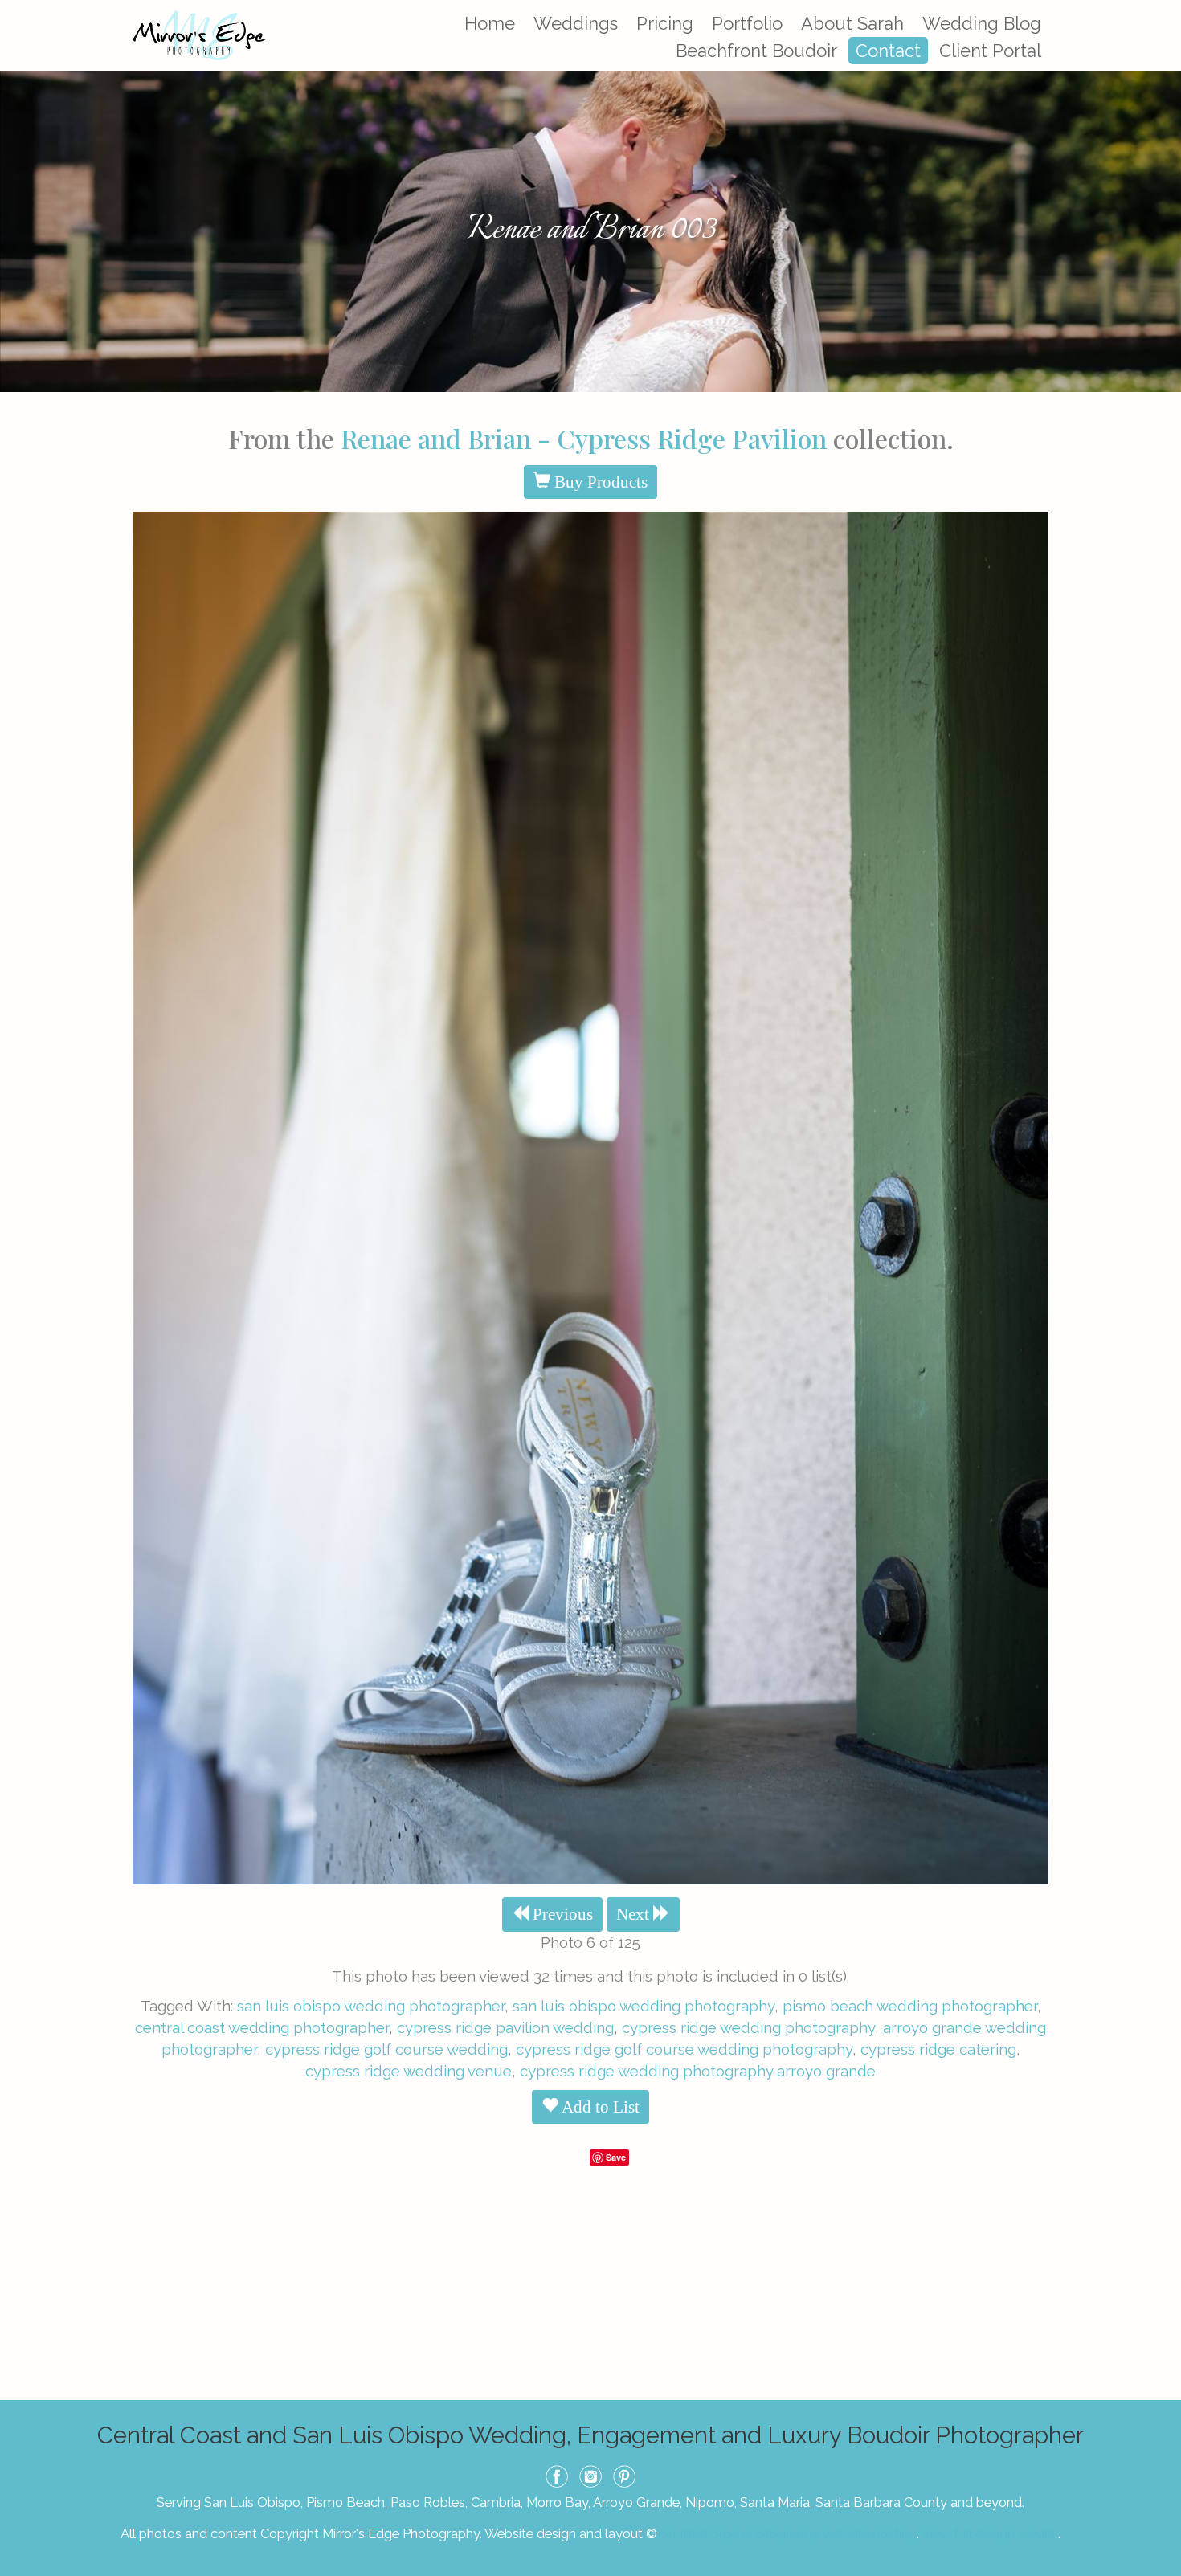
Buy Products (599, 482)
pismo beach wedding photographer (910, 2006)
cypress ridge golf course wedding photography (684, 2049)
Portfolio (747, 23)
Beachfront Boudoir (756, 51)
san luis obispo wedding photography (644, 2006)
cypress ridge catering (938, 2049)
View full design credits (990, 2533)
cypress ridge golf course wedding (386, 2049)
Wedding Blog (982, 23)
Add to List (599, 2107)
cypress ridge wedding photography (748, 2027)
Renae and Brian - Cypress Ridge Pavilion (584, 438)
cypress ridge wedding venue (409, 2071)
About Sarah (852, 23)
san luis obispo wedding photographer (371, 2006)
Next (635, 1914)
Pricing (665, 23)
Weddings (576, 23)
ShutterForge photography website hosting (789, 2533)
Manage (1160, 8)
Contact (888, 51)
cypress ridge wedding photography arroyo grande (698, 2071)
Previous (561, 1914)
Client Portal (990, 51)
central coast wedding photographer (262, 2027)
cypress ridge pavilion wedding (505, 2027)
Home (490, 23)
